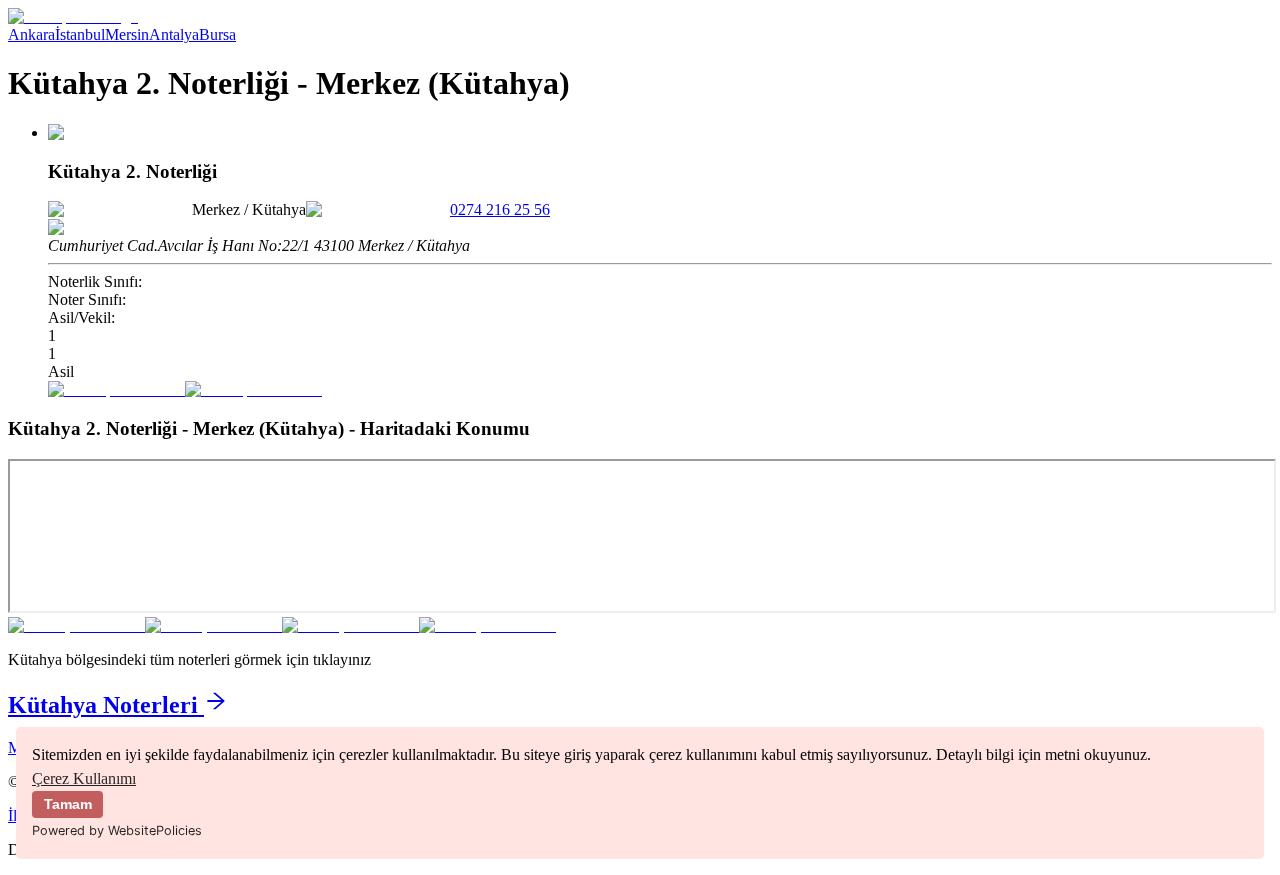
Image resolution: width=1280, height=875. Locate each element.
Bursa (217, 34)
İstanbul (80, 34)
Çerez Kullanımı (84, 778)
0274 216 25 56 (500, 209)
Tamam (68, 804)
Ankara (31, 34)
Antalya (174, 34)
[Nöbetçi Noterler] (73, 16)
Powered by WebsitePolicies (117, 830)
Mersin (127, 34)
